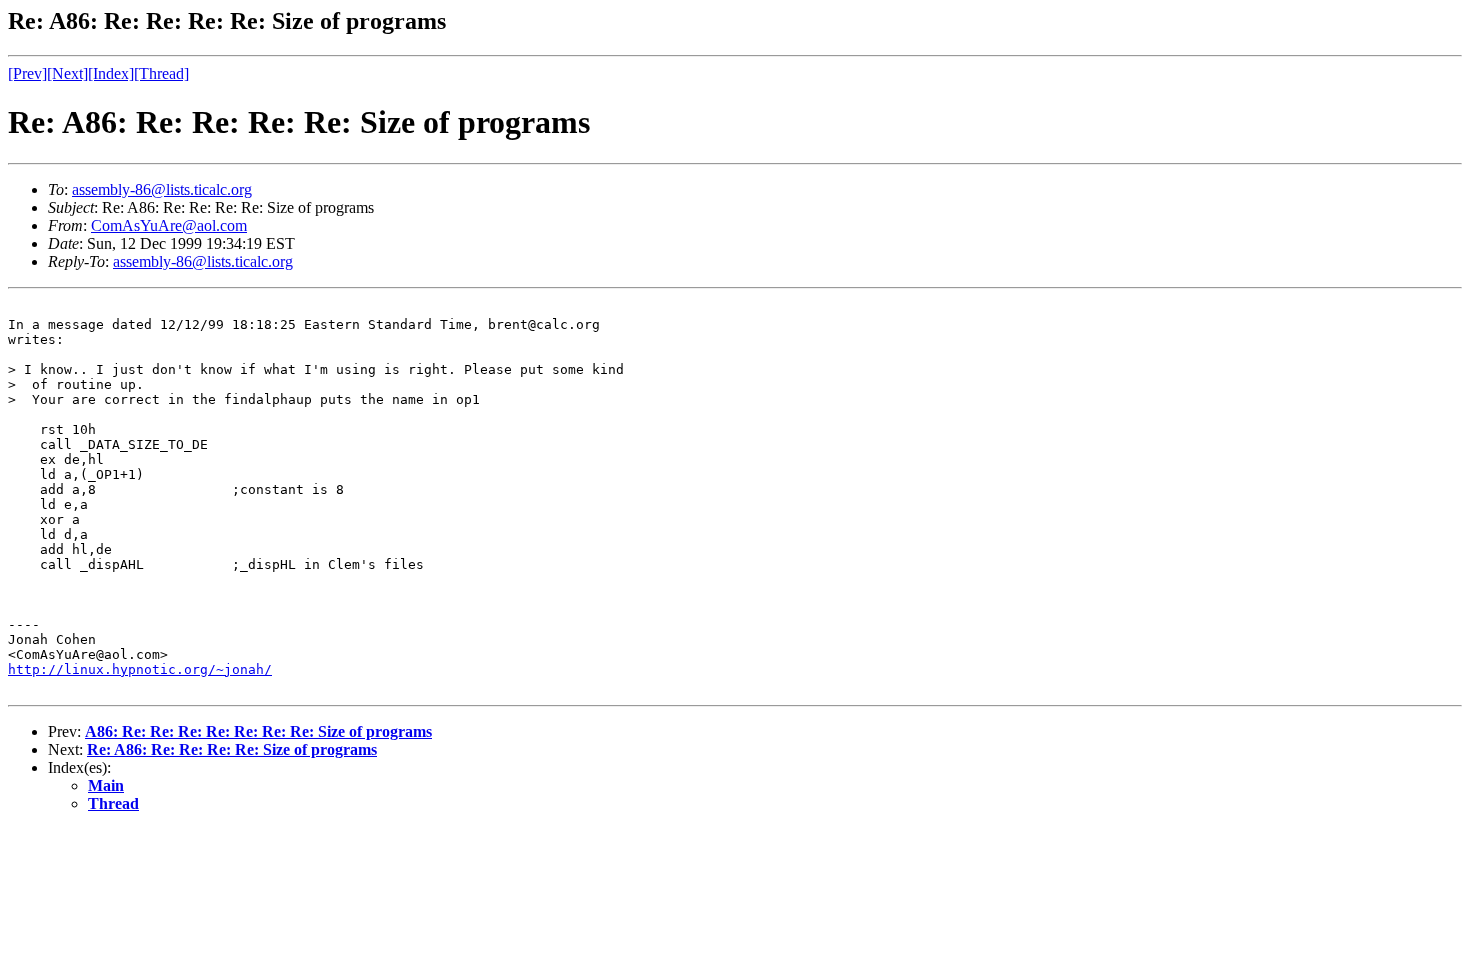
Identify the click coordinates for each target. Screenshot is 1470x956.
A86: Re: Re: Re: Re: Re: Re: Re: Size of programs (258, 731)
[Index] (111, 73)
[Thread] (161, 73)
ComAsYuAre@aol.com (169, 225)
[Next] (67, 73)
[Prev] (27, 73)
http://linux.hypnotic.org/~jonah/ (140, 669)
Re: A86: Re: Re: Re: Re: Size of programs (232, 749)
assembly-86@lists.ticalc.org (162, 189)
